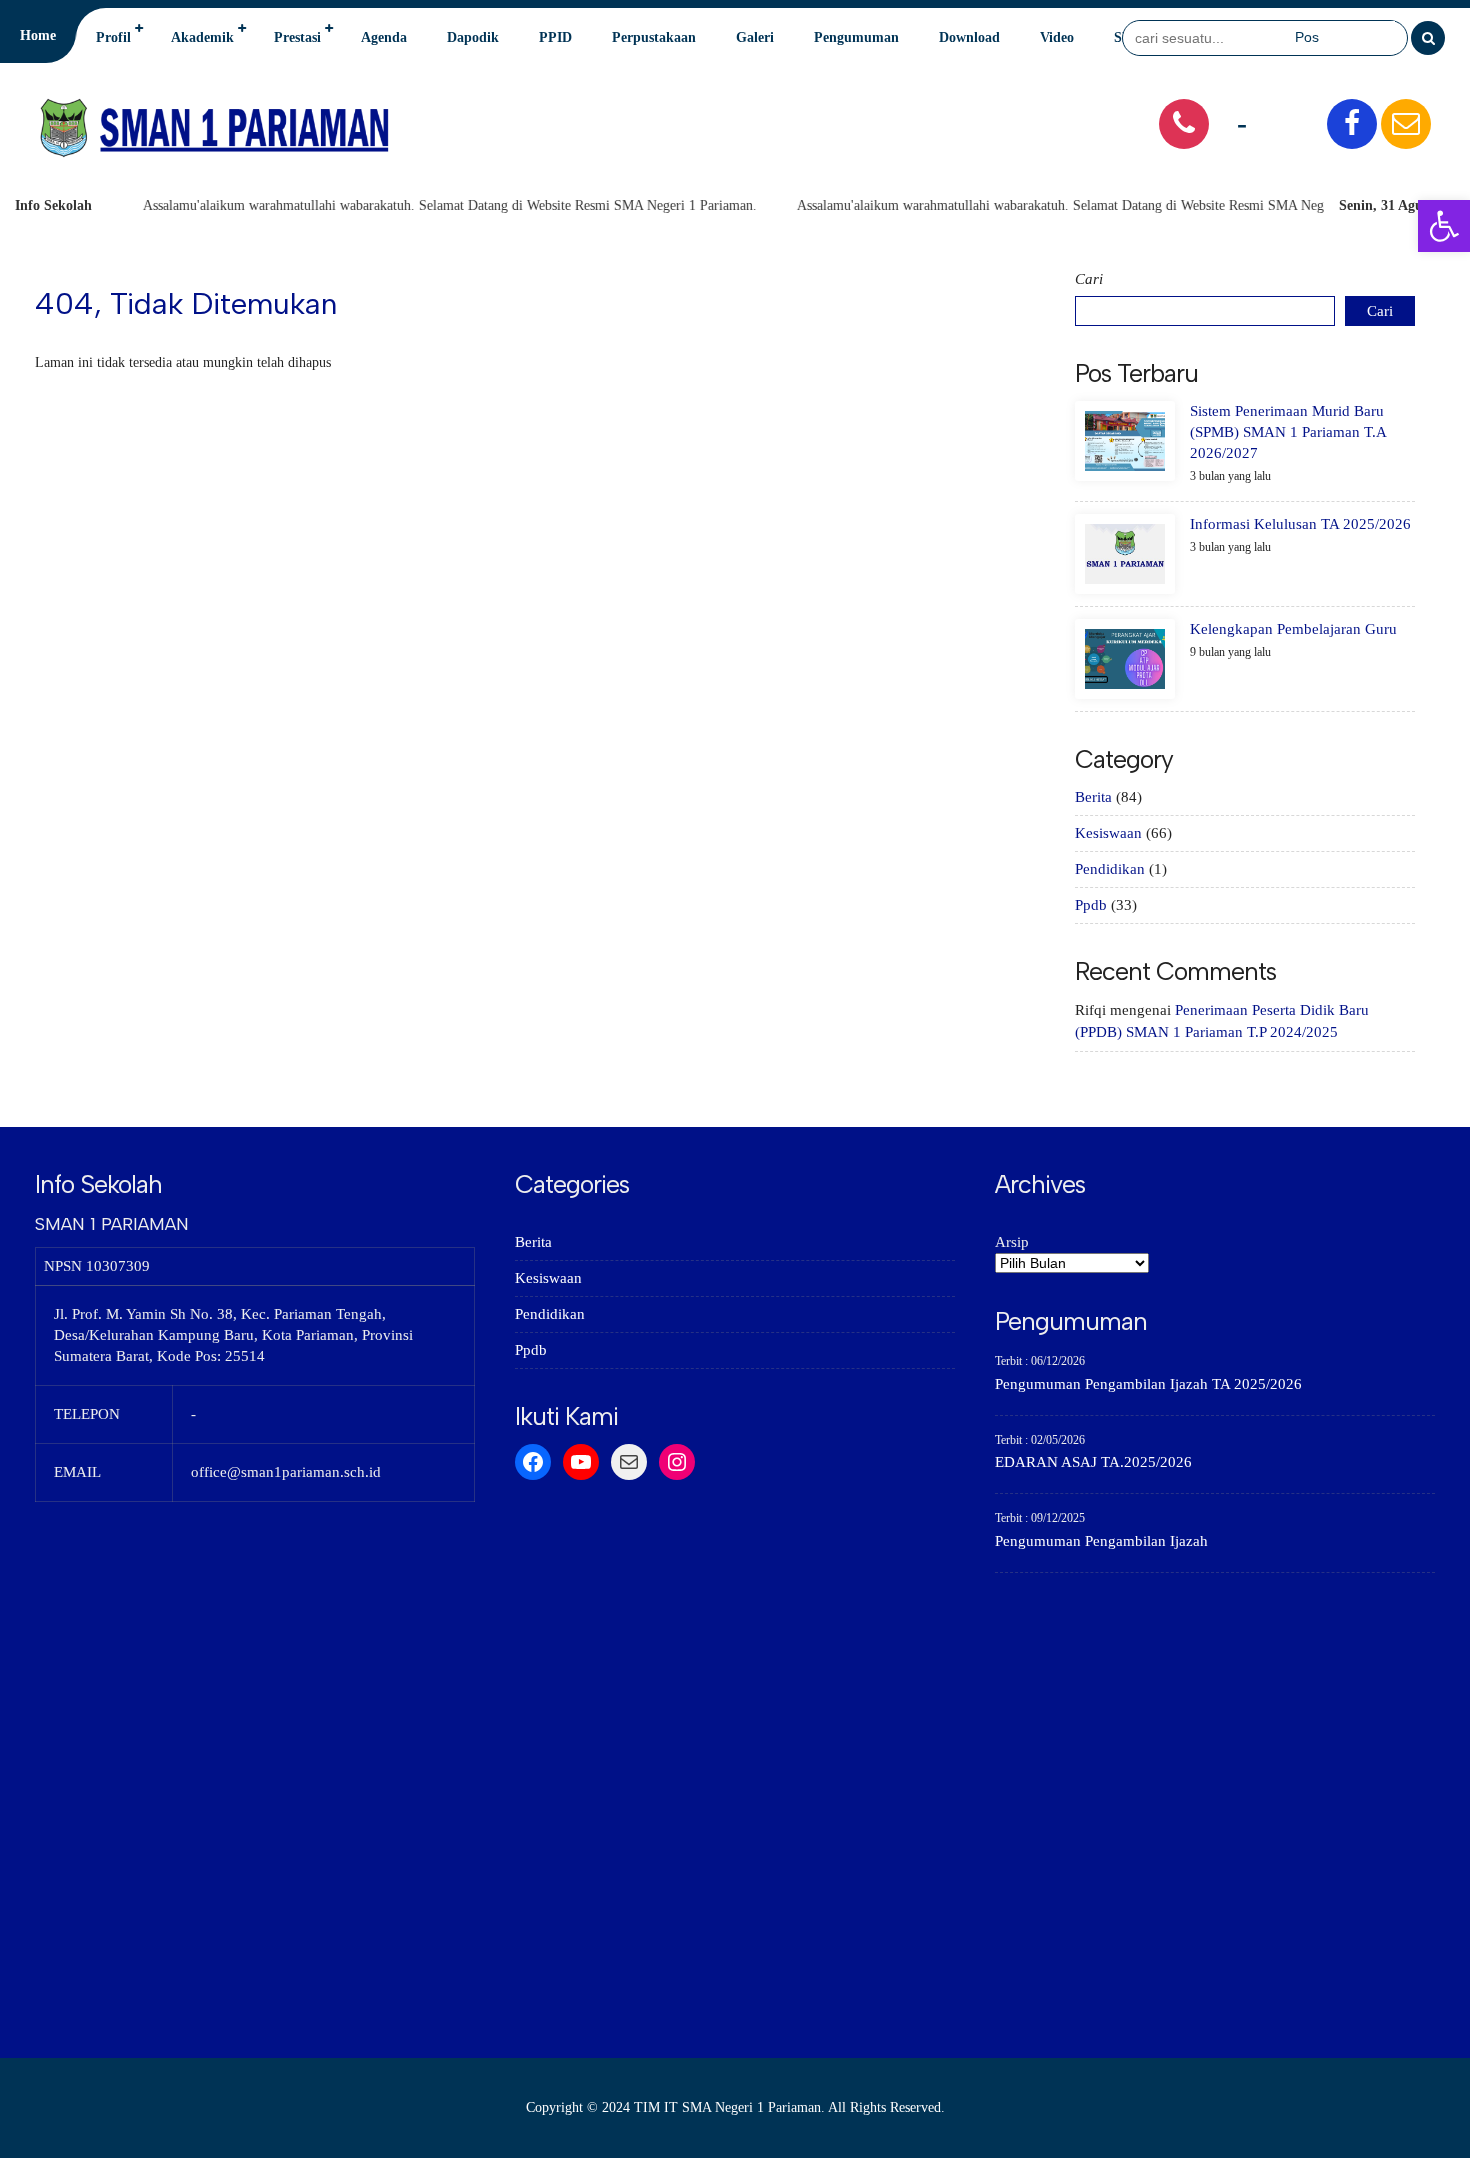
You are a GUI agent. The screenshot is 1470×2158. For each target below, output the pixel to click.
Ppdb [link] (1091, 905)
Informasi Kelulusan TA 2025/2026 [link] (1300, 524)
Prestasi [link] (297, 37)
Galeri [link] (755, 37)
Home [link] (38, 35)
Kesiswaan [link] (1108, 833)
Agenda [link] (384, 37)
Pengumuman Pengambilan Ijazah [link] (1101, 1541)
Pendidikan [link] (1110, 869)
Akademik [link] (202, 37)
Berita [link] (1093, 797)
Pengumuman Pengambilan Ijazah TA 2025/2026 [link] (1148, 1384)
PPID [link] (555, 37)
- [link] (1242, 122)
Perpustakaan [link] (654, 37)
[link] (1444, 226)
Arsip (1012, 1242)
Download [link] (969, 37)
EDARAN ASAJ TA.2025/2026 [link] (1093, 1462)
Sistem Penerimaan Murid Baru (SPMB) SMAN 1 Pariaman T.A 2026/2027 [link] (1288, 432)
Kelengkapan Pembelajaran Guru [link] (1293, 629)
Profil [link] (113, 37)
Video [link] (1057, 37)
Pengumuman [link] (856, 37)
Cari (1089, 279)
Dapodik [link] (473, 37)
